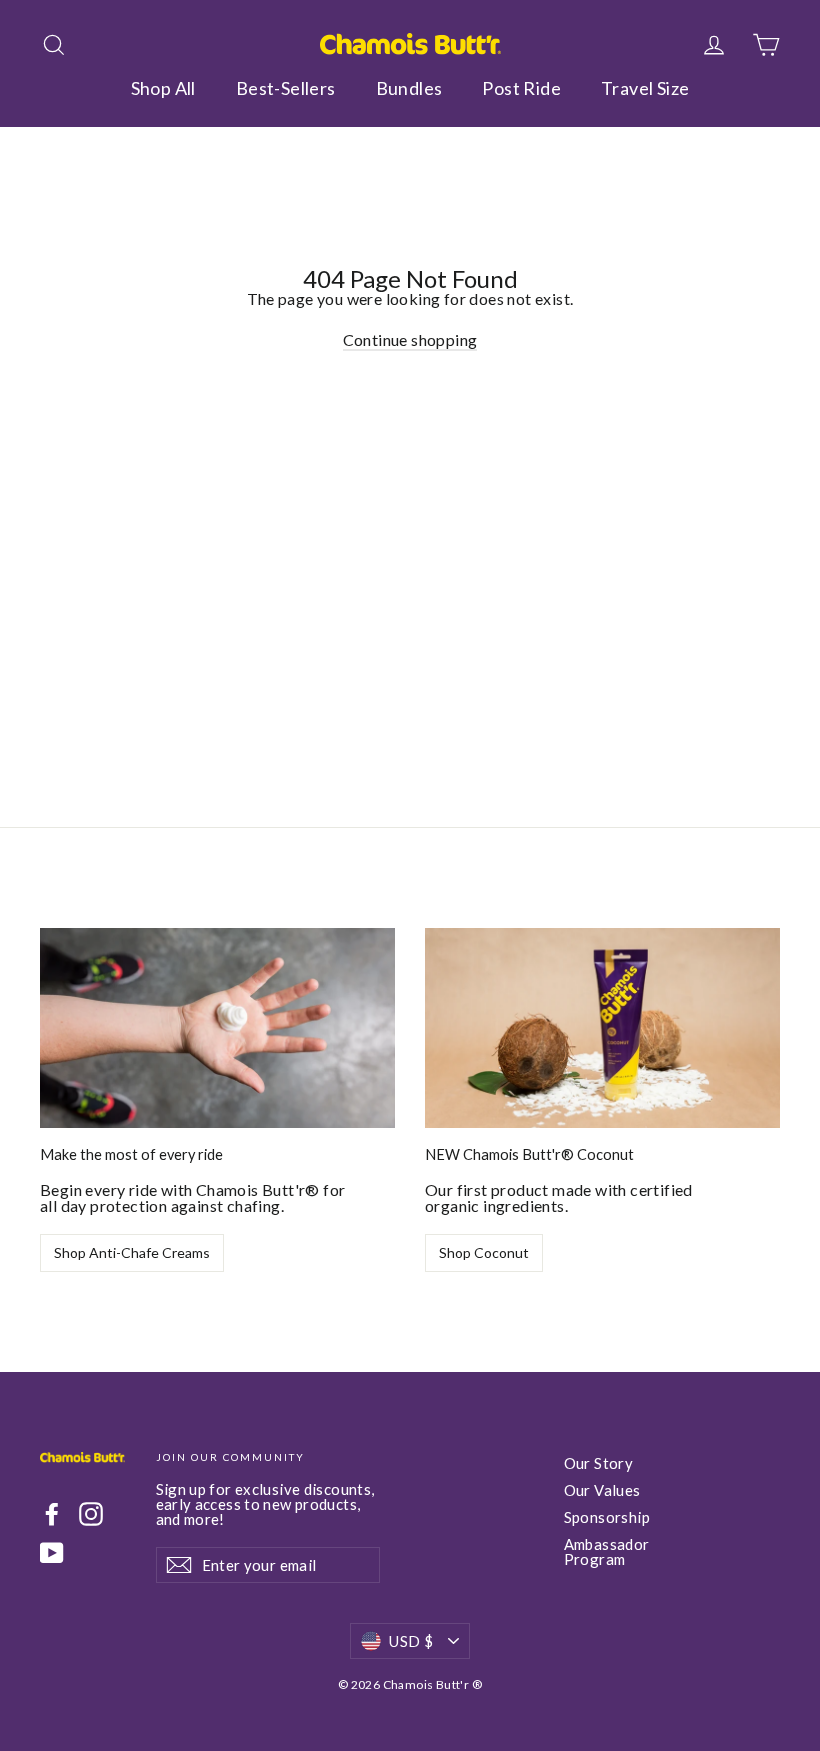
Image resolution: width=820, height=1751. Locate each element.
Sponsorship (607, 1517)
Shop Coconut (484, 1252)
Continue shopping (410, 339)
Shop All (163, 88)
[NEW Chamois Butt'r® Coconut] (602, 1028)
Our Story (599, 1463)
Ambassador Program (607, 1551)
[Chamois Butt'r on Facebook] (52, 1514)
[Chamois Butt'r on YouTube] (52, 1553)
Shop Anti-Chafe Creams (132, 1252)
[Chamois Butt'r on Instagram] (91, 1514)
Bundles (409, 88)
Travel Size (645, 88)
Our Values (602, 1490)
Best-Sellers (286, 88)
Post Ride (521, 88)
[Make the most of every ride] (217, 1028)
